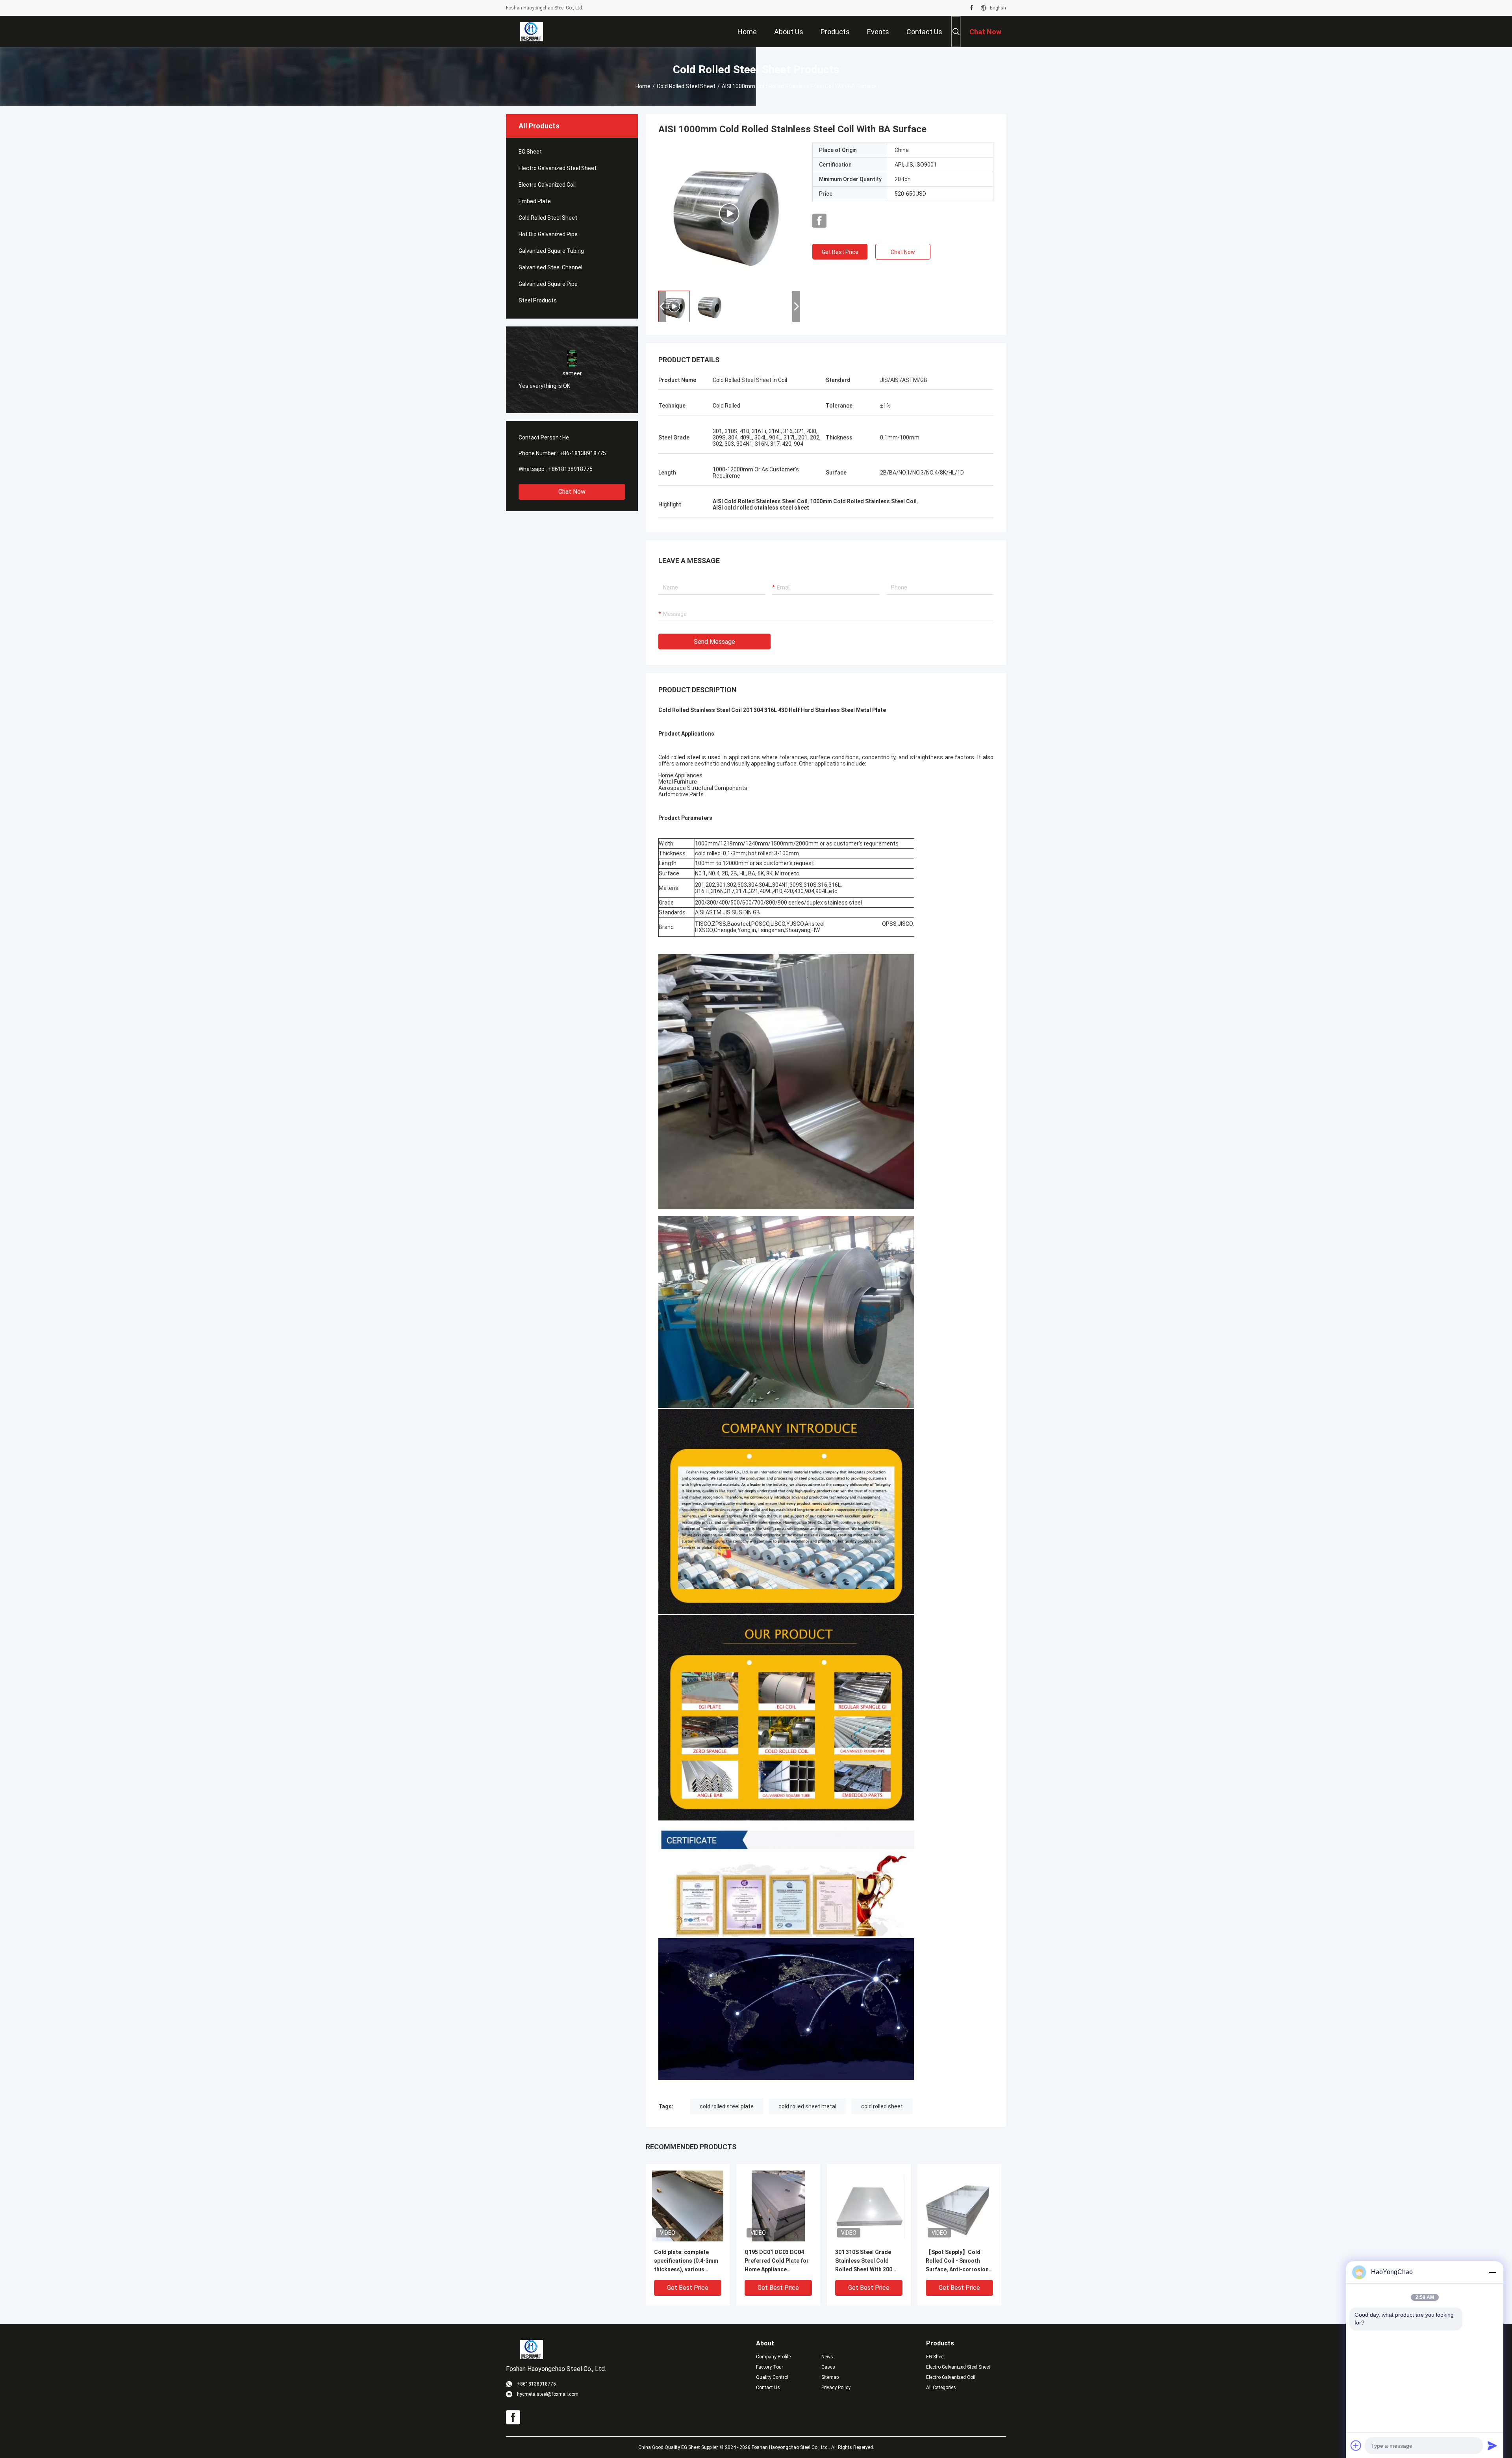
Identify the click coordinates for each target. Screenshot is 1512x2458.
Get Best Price (840, 252)
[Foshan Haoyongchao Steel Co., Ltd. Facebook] (972, 8)
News (827, 2357)
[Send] (1492, 2445)
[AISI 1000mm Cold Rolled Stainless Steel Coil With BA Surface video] (729, 213)
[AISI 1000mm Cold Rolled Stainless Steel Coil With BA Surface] (688, 2206)
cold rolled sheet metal (807, 2106)
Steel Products (538, 300)
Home (643, 86)
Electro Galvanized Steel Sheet (558, 168)
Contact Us (768, 2388)
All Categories (941, 2388)
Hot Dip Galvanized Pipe (548, 234)
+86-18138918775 (583, 453)
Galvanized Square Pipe (548, 284)
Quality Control (772, 2377)
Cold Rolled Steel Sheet (686, 86)
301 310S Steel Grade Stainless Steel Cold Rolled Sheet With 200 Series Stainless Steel (864, 2261)
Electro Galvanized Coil (547, 185)
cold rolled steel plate (727, 2106)
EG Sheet (530, 152)
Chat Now (572, 492)
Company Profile (773, 2357)
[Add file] (1356, 2445)
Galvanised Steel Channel (550, 267)
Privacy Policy (836, 2388)
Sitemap (830, 2377)
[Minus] (1492, 2272)
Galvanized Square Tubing (551, 251)
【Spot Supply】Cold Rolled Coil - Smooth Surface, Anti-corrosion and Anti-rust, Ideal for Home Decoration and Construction (957, 2261)
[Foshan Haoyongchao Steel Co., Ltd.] (531, 32)
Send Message (714, 642)
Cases (828, 2367)
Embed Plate (535, 201)
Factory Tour (770, 2367)
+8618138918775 (570, 469)
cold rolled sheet (882, 2106)
